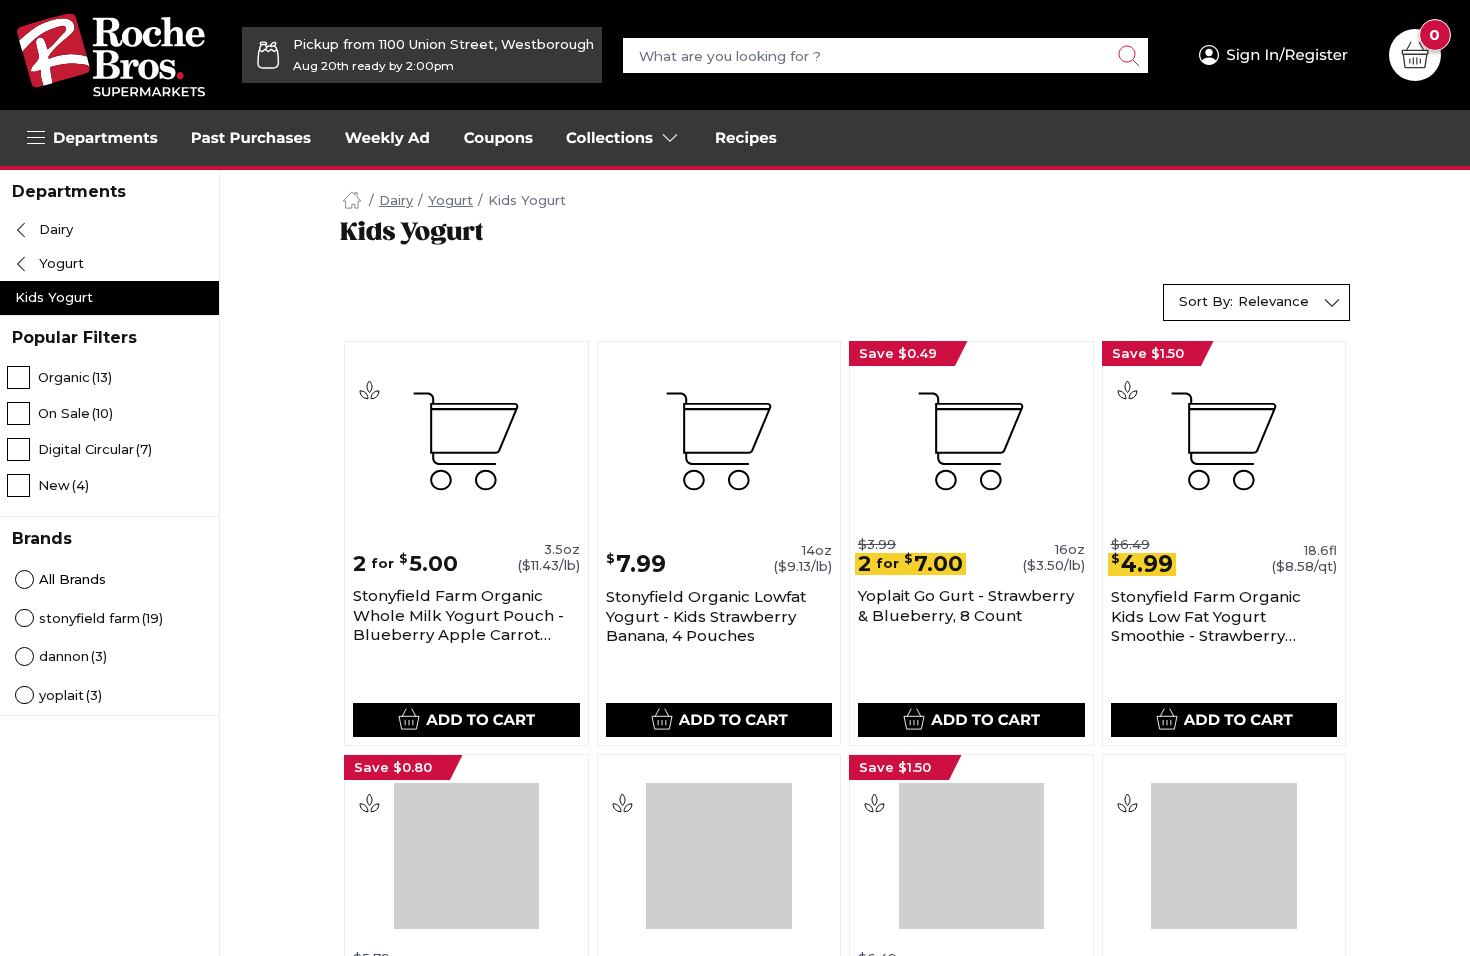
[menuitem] (251, 138)
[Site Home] (352, 201)
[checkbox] (109, 377)
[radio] (109, 580)
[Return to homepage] (111, 55)
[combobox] (1256, 302)
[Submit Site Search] (1128, 55)
